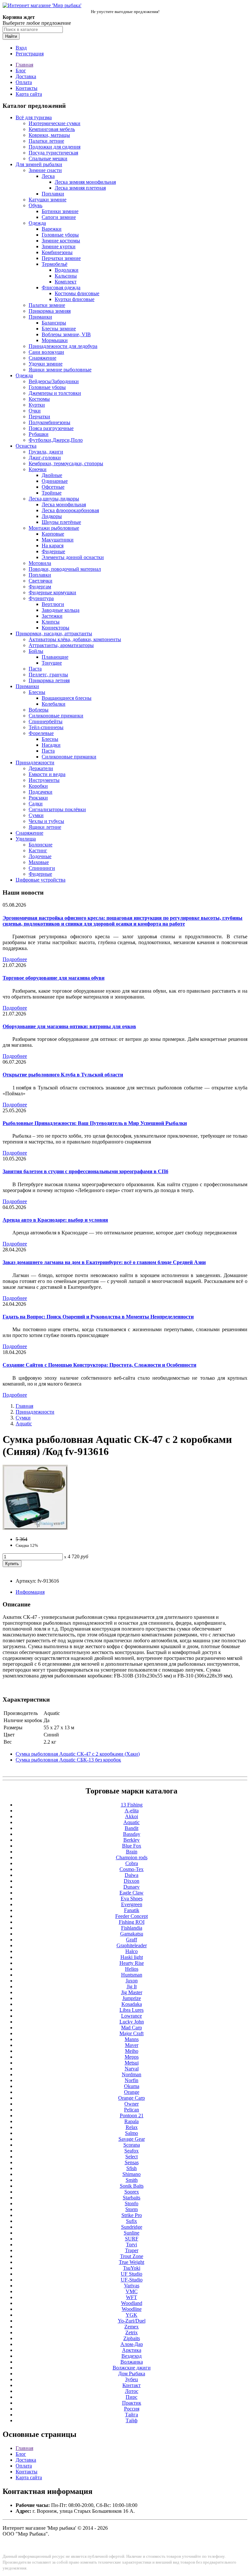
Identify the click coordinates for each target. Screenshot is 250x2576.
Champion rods (132, 1857)
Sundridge (132, 2227)
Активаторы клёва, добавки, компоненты (75, 639)
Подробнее (15, 959)
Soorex (132, 2192)
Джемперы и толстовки (55, 393)
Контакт (132, 2385)
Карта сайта (29, 94)
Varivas (132, 2286)
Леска (48, 176)
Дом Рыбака (132, 2374)
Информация (30, 1592)
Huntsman (132, 1975)
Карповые (53, 534)
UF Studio (132, 2274)
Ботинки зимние (60, 211)
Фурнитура (41, 598)
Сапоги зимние (59, 217)
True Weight (132, 2262)
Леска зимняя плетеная (80, 188)
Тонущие (52, 663)
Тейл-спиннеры (46, 727)
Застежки (52, 616)
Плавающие (55, 657)
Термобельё (55, 264)
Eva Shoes (132, 1899)
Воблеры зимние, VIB (66, 334)
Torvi (132, 2245)
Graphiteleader (132, 1945)
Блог (21, 71)
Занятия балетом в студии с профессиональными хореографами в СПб (85, 1171)
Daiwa (132, 1875)
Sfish (132, 2168)
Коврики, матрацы (49, 135)
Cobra (132, 1863)
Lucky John (132, 2022)
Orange (132, 2092)
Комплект (66, 282)
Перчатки (39, 417)
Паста (35, 669)
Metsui (132, 2063)
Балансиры (54, 323)
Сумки (36, 815)
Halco (132, 1951)
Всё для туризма (34, 117)
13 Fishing (132, 1805)
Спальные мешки (48, 158)
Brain (132, 1852)
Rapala (132, 2121)
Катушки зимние (48, 200)
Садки (36, 804)
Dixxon (132, 1881)
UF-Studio (132, 2280)
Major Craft (132, 2033)
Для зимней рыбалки (39, 164)
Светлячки (41, 581)
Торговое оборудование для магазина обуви (54, 978)
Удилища (26, 839)
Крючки (38, 469)
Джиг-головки (45, 458)
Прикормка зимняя (50, 311)
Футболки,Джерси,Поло (56, 440)
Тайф (132, 2420)
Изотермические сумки (55, 123)
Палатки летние (46, 141)
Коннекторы (56, 628)
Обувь (35, 205)
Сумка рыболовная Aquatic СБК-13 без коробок (68, 1760)
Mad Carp (132, 2028)
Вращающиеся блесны (67, 698)
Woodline (132, 2309)
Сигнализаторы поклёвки (57, 809)
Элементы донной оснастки (73, 557)
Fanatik (132, 1910)
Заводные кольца (61, 610)
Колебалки (54, 704)
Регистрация (30, 54)
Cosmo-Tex (132, 1869)
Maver (132, 2045)
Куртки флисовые (75, 299)
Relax (132, 2127)
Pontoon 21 (132, 2115)
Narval (132, 2069)
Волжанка (132, 2362)
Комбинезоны (57, 252)
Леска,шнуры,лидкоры (54, 499)
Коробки (38, 786)
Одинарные (55, 481)
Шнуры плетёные (61, 522)
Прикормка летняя (49, 680)
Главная (24, 65)
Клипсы (51, 622)
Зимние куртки (59, 246)
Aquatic (24, 1424)
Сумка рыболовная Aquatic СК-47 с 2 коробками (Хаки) (78, 1754)
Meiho (132, 2051)
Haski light (132, 1957)
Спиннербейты (46, 721)
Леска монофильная (64, 504)
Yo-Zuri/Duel (132, 2321)
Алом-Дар (132, 2344)
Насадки (51, 745)
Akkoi (132, 1816)
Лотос (132, 2391)
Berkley (132, 1840)
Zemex (132, 2327)
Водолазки (67, 270)
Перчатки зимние (61, 258)
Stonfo (132, 2203)
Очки (35, 411)
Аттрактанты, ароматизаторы (61, 645)
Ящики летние (45, 827)
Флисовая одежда (61, 288)
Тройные (52, 493)
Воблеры (39, 710)
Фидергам (40, 587)
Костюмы (39, 399)
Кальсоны (66, 276)
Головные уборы (60, 235)
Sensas (132, 2162)
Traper (132, 2250)
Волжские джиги (132, 2368)
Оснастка (26, 446)
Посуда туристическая (53, 153)
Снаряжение (42, 358)
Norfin (132, 2080)
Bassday (132, 1834)
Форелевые (41, 733)
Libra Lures (132, 2010)
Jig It (132, 1986)
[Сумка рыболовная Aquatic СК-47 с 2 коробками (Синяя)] (35, 1528)
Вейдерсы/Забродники (54, 381)
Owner (132, 2104)
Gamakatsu (132, 1934)
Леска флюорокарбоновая (70, 510)
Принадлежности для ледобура (63, 346)
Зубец (132, 2379)
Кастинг (38, 850)
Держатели (41, 768)
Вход (21, 48)
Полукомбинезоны (49, 422)
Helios (132, 1969)
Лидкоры (52, 516)
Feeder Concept (132, 1916)
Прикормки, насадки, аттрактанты (54, 633)
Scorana (132, 2145)
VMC (132, 2291)
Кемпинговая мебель (52, 129)
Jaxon (132, 1981)
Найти (11, 36)
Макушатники (58, 540)
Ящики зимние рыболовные (60, 370)
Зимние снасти (45, 170)
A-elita (132, 1811)
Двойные (52, 475)
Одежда (37, 223)
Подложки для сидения (55, 147)
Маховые (39, 862)
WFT (132, 2297)
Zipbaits (132, 2338)
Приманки (40, 317)
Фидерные (53, 551)
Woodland (132, 2303)
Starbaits (132, 2198)
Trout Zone (132, 2256)
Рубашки (39, 434)
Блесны (37, 692)
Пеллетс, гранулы (48, 675)
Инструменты (44, 780)
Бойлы (36, 651)
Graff (132, 1940)
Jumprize (132, 1998)
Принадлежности (35, 763)
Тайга (132, 2415)
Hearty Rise (132, 1963)
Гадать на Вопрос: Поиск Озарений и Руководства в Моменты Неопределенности (98, 1317)
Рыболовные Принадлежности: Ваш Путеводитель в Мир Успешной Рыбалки (95, 1123)
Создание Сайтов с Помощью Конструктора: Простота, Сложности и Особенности (99, 1365)
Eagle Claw (132, 1893)
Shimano (132, 2174)
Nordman (132, 2074)
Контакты (27, 88)
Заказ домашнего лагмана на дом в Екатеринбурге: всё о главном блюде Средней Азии (104, 1262)
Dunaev (132, 1887)
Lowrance (132, 2016)
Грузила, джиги (46, 452)
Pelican (132, 2110)
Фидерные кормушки (52, 592)
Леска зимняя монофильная (85, 182)
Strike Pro (132, 2215)
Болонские (41, 845)
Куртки (37, 405)
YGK (132, 2315)
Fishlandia (132, 1928)
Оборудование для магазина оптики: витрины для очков (69, 1026)
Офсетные (53, 487)
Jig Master (132, 1992)
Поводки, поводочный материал (65, 569)
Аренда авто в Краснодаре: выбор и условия (55, 1220)
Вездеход (132, 2356)
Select (132, 2157)
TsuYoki (132, 2268)
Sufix (132, 2221)
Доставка (26, 76)
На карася (53, 546)
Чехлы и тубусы (46, 821)
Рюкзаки (38, 798)
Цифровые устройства (41, 880)
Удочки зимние (46, 364)
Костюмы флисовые (77, 293)
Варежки (52, 229)
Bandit (132, 1828)
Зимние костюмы (61, 241)
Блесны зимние (59, 329)
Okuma (132, 2086)
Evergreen (132, 1904)
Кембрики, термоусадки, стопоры (66, 463)
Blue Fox (132, 1846)
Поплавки (53, 194)
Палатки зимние (47, 305)
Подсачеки (41, 792)
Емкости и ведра (47, 774)
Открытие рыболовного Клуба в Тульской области (63, 1075)
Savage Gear (132, 2139)
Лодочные (40, 856)
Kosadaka (132, 2004)
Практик (132, 2403)
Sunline (132, 2233)
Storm (132, 2209)
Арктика (132, 2350)
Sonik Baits (132, 2186)
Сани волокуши (46, 352)
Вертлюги (53, 604)
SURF (132, 2239)
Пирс (132, 2397)
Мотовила (40, 563)
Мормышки (55, 340)
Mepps (132, 2057)
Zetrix (132, 2332)
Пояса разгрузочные (51, 428)
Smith (132, 2180)
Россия (132, 2409)
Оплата (24, 82)
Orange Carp (132, 2098)
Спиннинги (42, 868)
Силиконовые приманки (56, 716)
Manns (132, 2039)
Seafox (132, 2151)
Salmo (132, 2133)
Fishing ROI (132, 1922)
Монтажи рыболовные (54, 528)
